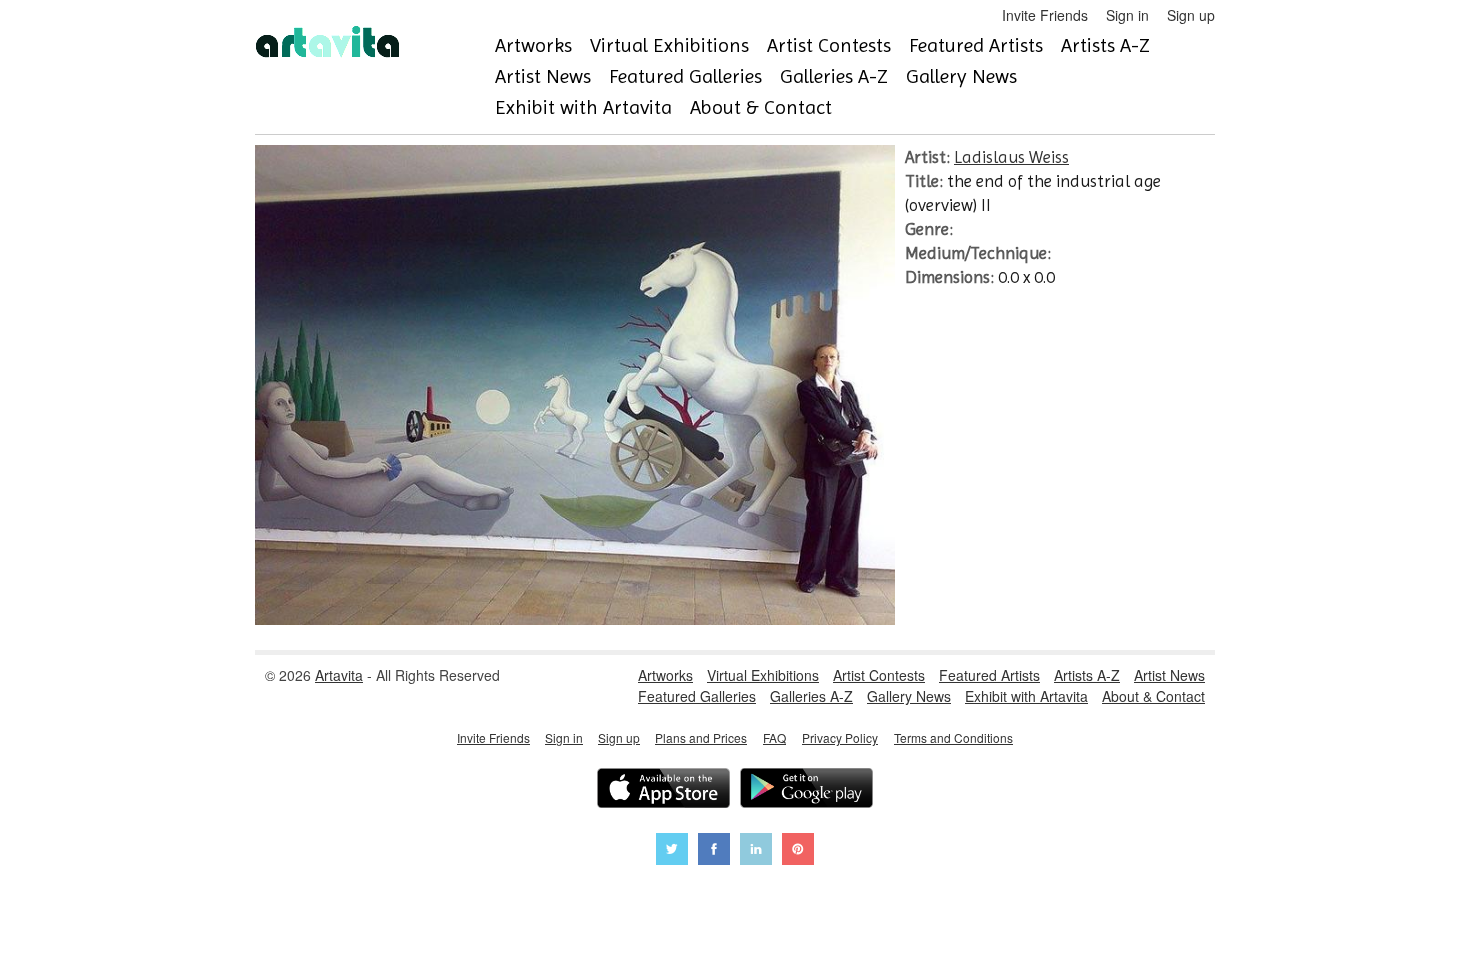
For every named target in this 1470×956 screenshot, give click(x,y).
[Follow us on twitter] (672, 851)
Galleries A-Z (834, 76)
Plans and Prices (701, 737)
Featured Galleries (685, 76)
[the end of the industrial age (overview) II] (575, 619)
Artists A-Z (1105, 45)
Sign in (1127, 15)
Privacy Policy (840, 737)
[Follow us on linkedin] (756, 851)
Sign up (1191, 15)
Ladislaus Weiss (1011, 157)
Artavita (339, 675)
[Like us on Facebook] (714, 851)
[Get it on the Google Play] (806, 790)
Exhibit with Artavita (583, 107)
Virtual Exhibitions (669, 45)
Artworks (533, 45)
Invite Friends (1045, 15)
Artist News (543, 76)
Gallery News (961, 76)
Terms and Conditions (953, 737)
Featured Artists (976, 45)
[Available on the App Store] (663, 790)
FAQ (774, 737)
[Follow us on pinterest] (798, 851)
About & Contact (761, 107)
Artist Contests (829, 45)
